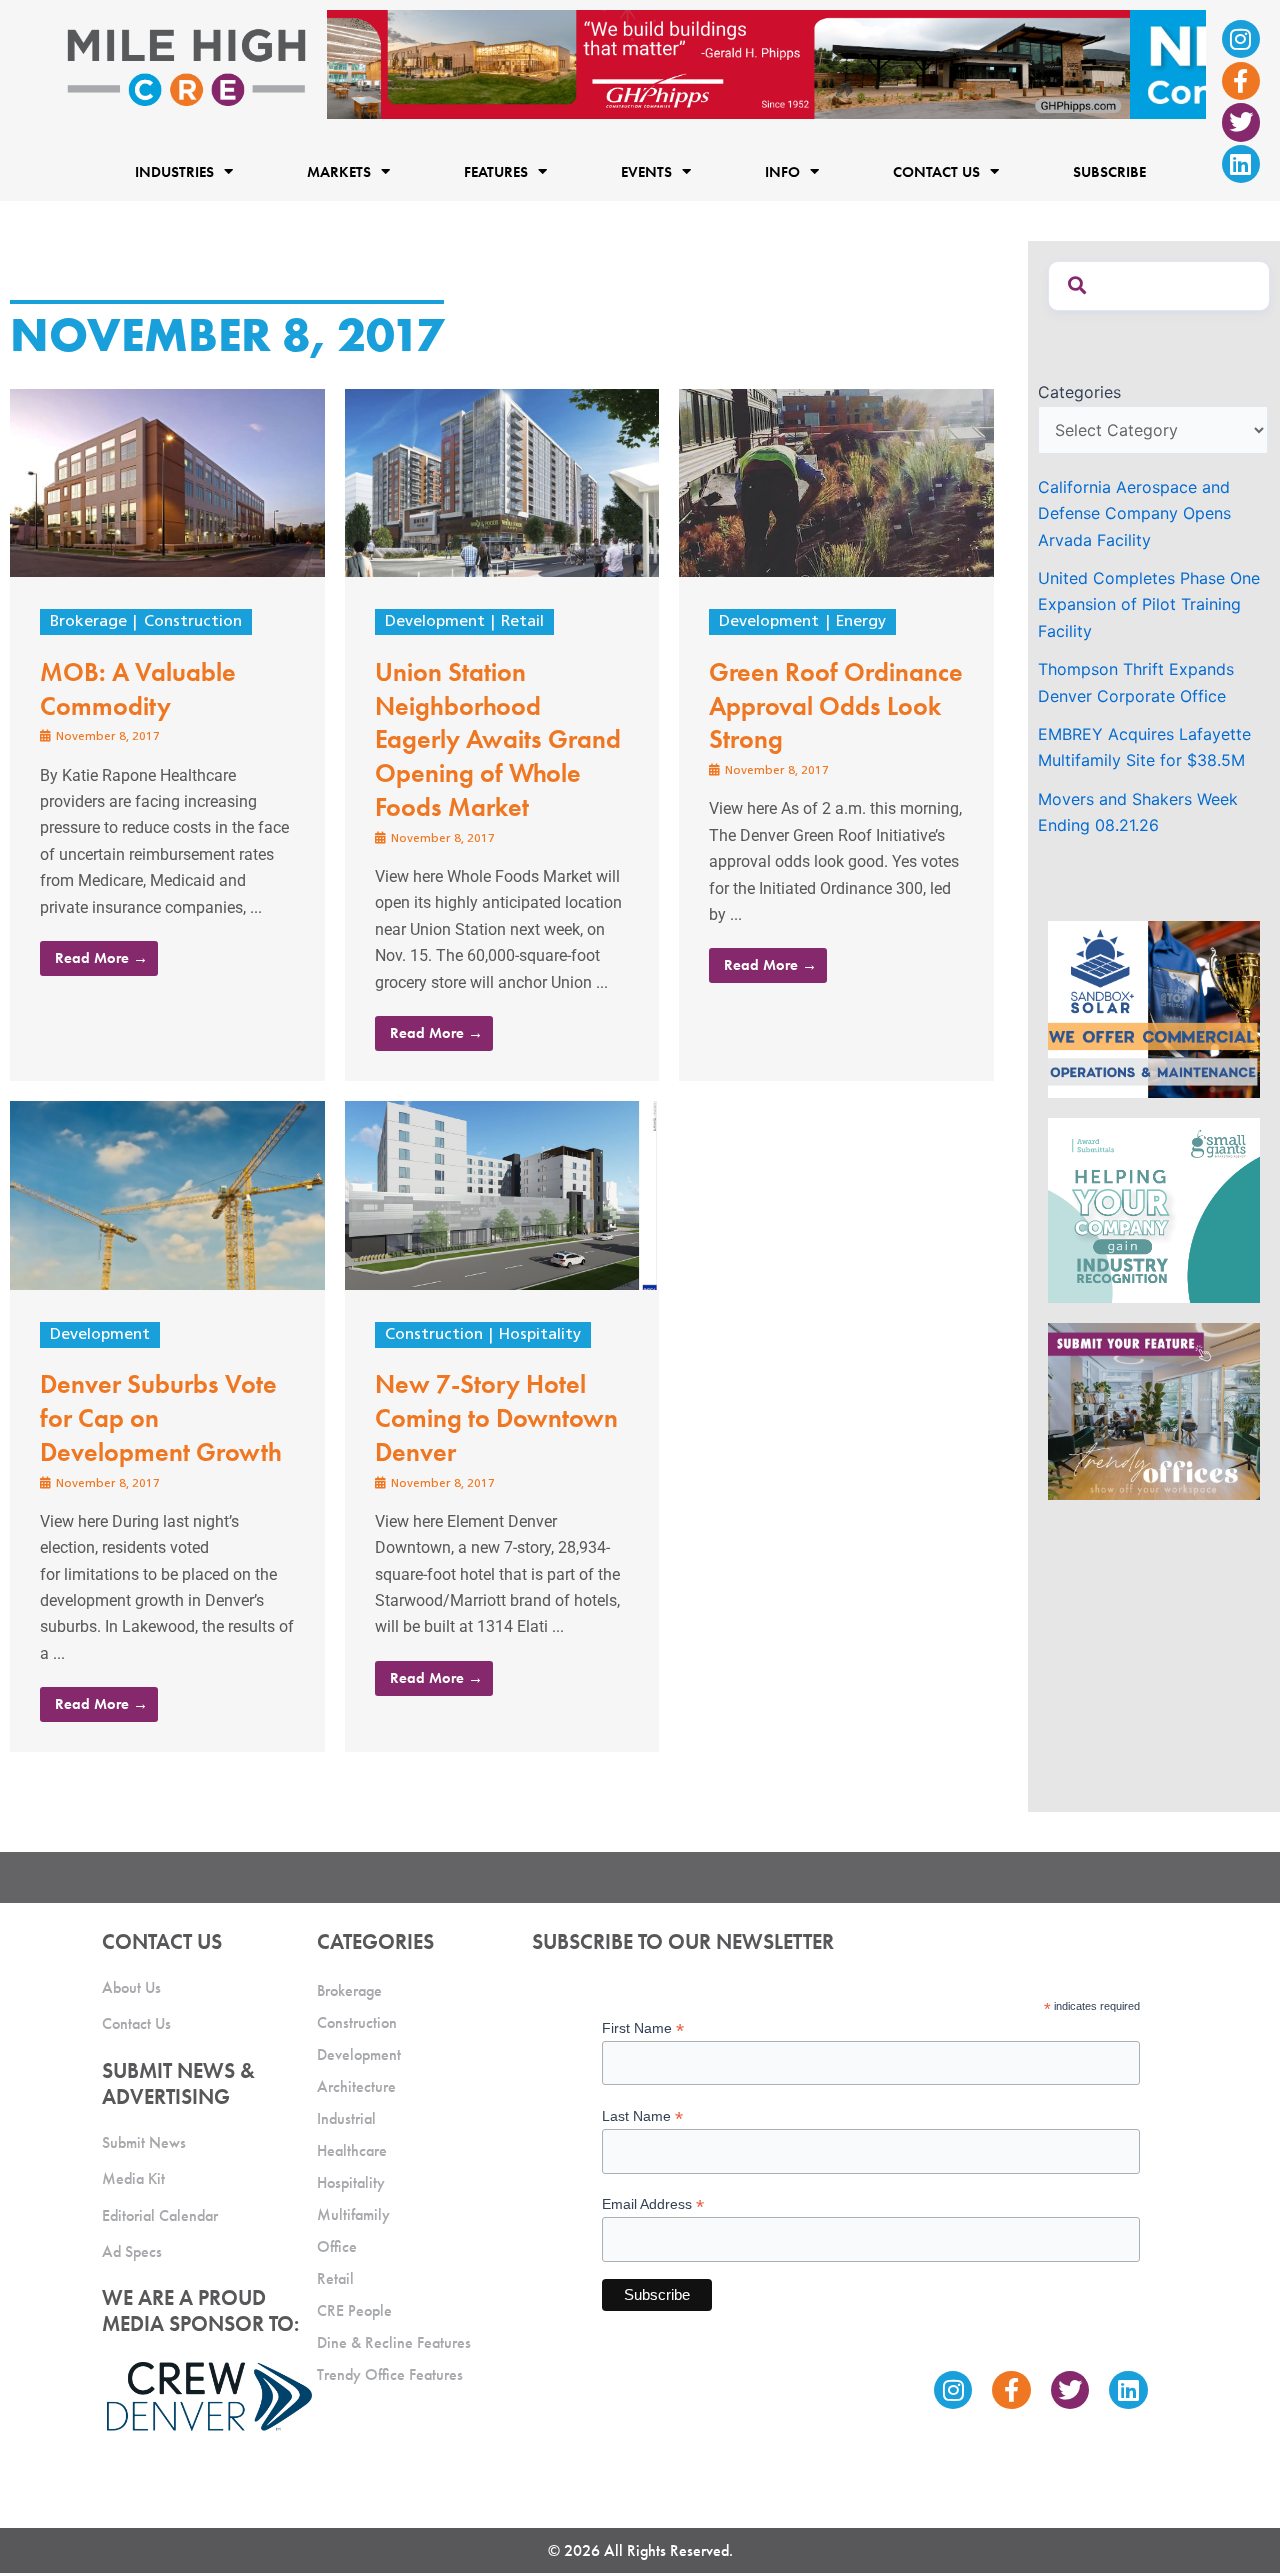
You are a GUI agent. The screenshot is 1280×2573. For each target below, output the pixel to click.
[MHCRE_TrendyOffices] (1154, 1410)
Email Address (653, 2204)
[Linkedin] (1241, 164)
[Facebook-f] (1241, 81)
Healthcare (352, 2150)
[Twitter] (1241, 122)
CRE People (354, 2310)
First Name (643, 2028)
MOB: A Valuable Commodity (138, 689)
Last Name (642, 2116)
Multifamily (353, 2214)
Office (337, 2246)
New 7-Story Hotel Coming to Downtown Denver (496, 1418)
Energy (861, 622)
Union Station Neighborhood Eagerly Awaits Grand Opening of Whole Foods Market (498, 739)
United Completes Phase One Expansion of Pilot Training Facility (1149, 604)
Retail (522, 622)
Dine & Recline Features (394, 2342)
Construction (193, 622)
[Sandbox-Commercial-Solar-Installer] (1154, 1007)
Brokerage (88, 622)
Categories (1079, 392)
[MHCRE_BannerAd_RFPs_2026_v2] (766, 63)
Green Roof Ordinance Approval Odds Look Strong (836, 706)
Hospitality (540, 1335)
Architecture (356, 2086)
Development (435, 622)
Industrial (346, 2118)
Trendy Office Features (390, 2374)
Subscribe (1109, 171)
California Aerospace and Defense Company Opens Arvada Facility (1134, 513)
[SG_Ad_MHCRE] (1154, 1209)
